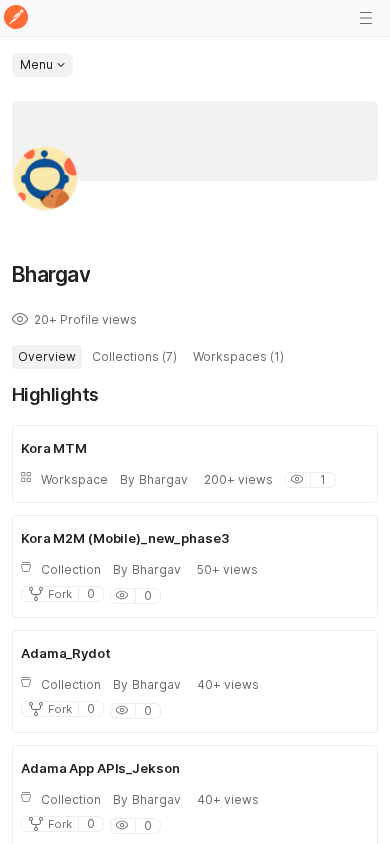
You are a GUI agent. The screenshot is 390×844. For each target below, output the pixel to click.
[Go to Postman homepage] (16, 18)
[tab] (47, 357)
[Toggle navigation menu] (366, 18)
